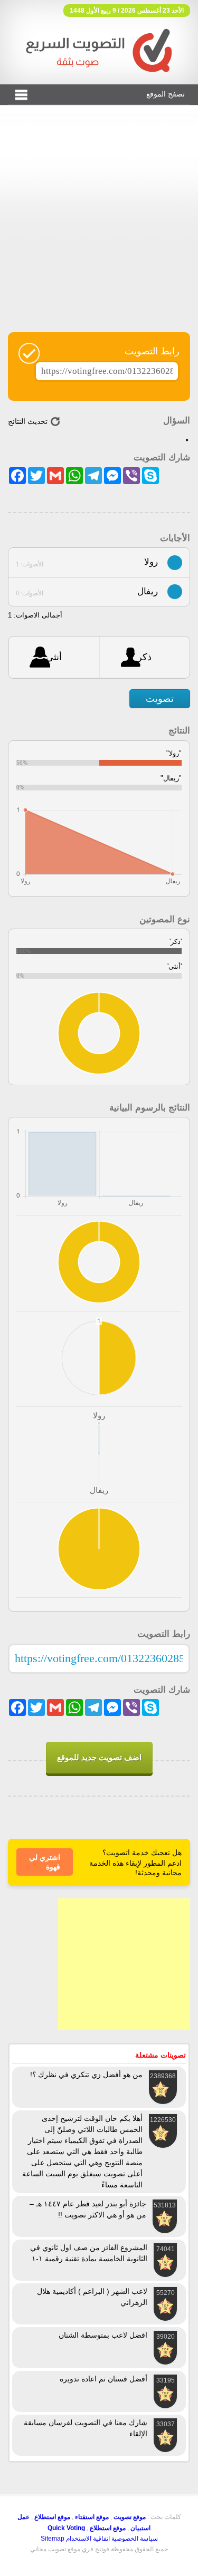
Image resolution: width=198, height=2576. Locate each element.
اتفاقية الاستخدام (88, 2539)
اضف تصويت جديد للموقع (99, 1757)
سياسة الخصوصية (135, 2539)
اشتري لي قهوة (45, 1862)
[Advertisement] (99, 225)
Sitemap (53, 2539)
